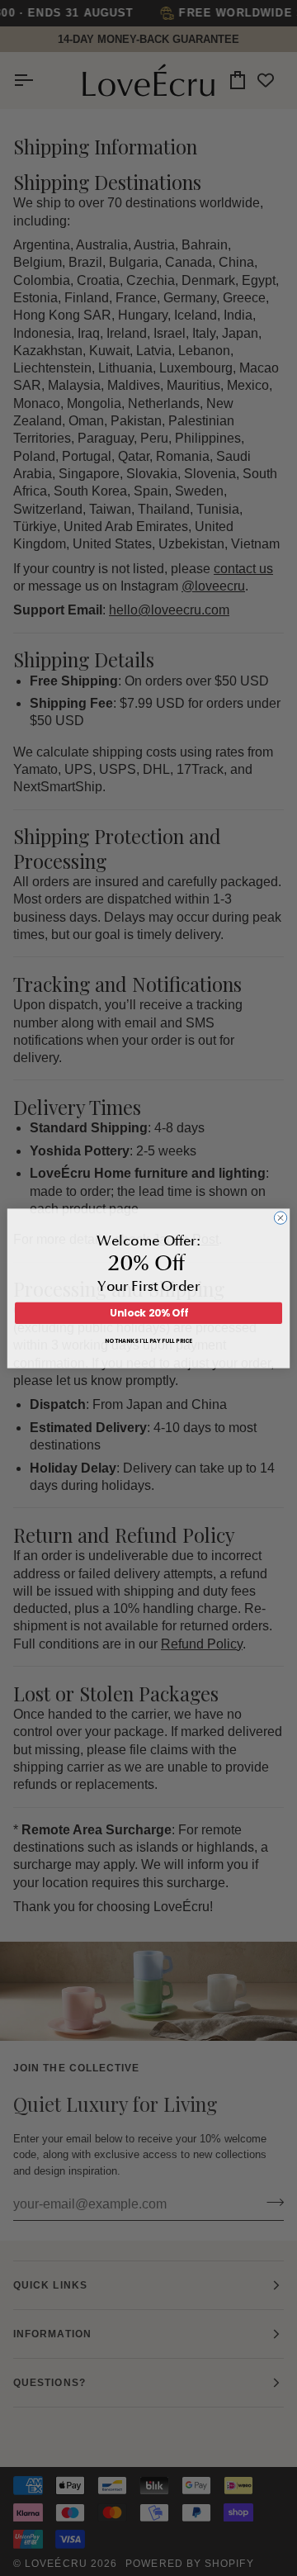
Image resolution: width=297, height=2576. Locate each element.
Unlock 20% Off (149, 1313)
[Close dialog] (280, 1217)
